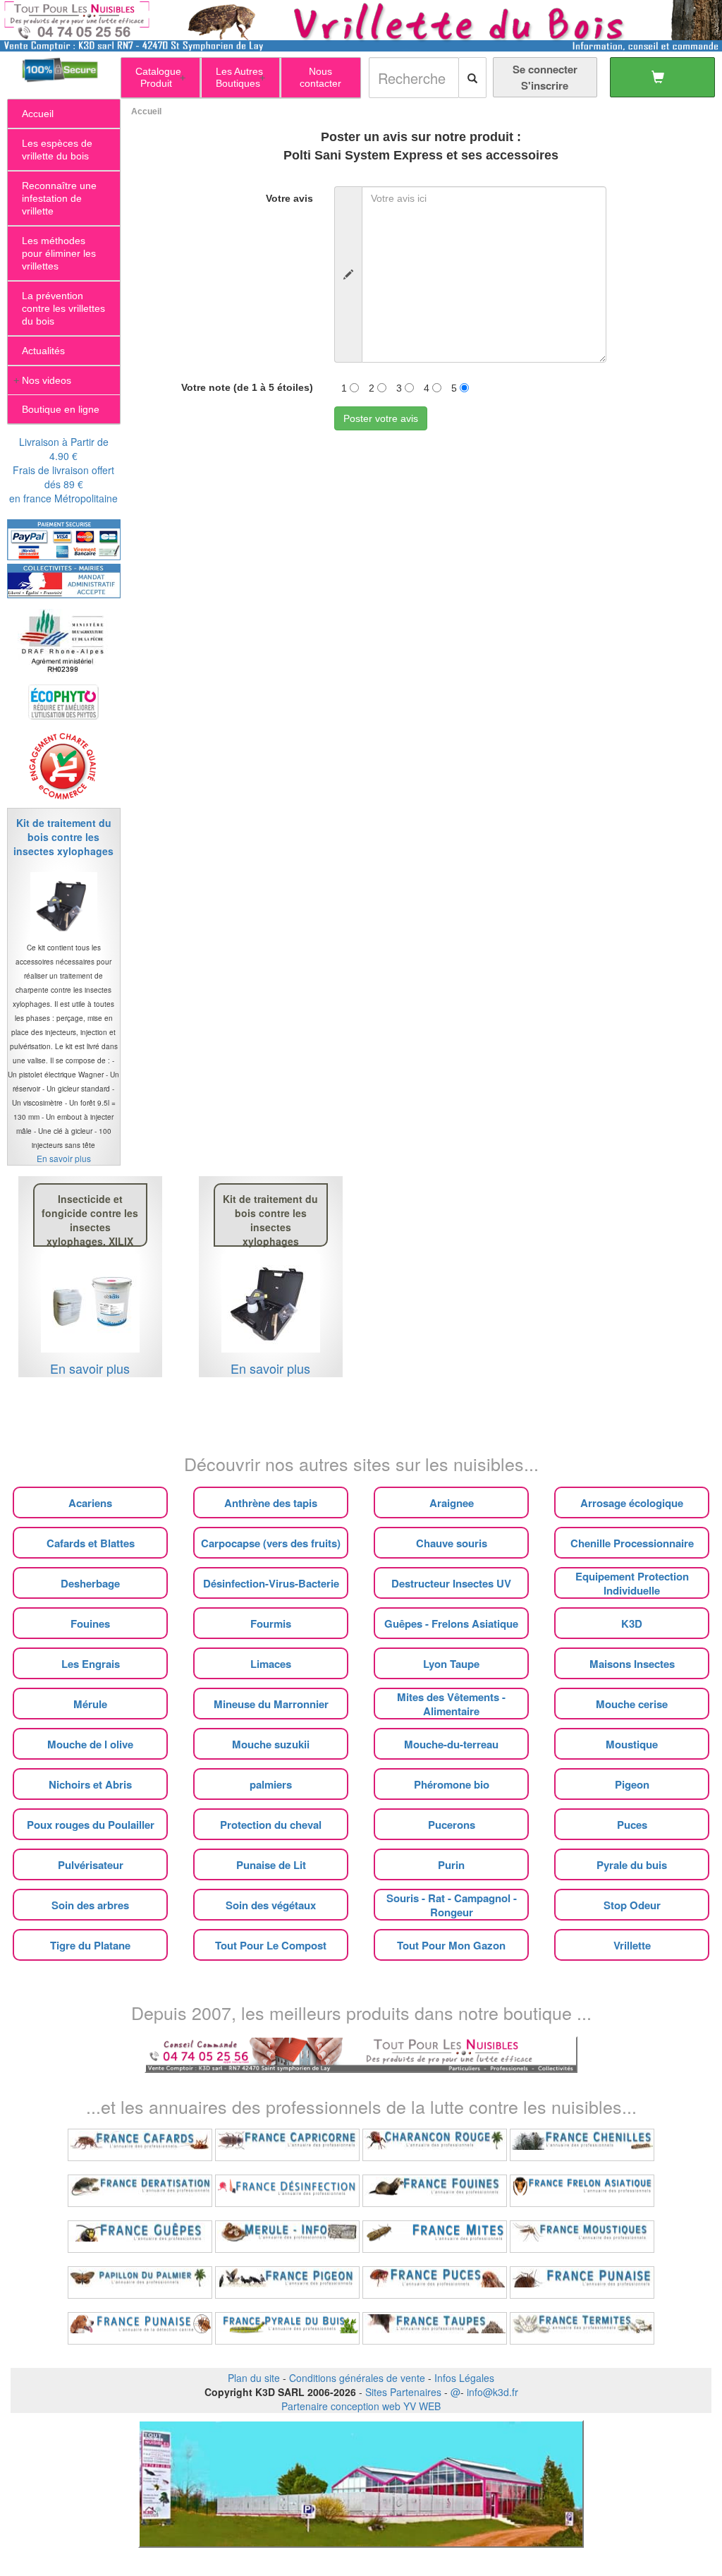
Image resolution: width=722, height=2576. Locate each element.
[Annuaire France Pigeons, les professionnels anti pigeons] (287, 2282)
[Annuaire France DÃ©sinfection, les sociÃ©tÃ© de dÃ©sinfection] (287, 2191)
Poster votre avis (381, 418)
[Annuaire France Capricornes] (287, 2145)
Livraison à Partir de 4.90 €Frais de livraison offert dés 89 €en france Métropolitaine (63, 470)
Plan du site (254, 2378)
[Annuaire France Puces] (435, 2282)
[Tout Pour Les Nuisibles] (361, 2052)
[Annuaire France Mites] (435, 2237)
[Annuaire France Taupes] (435, 2328)
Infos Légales (464, 2378)
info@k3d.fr (492, 2392)
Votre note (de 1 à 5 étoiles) (247, 387)
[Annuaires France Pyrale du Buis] (287, 2328)
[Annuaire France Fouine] (435, 2191)
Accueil (146, 111)
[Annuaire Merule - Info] (287, 2237)
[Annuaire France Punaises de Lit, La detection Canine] (140, 2328)
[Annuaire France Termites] (582, 2328)
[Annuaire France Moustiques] (582, 2237)
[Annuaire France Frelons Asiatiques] (582, 2191)
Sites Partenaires (403, 2392)
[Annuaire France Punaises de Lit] (582, 2282)
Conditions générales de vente (357, 2378)
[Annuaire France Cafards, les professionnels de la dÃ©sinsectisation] (140, 2145)
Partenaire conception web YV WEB (361, 2406)
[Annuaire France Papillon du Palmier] (140, 2282)
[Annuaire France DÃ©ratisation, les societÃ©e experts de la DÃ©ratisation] (140, 2191)
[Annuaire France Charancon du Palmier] (435, 2145)
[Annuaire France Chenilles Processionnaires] (582, 2145)
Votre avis (289, 198)
